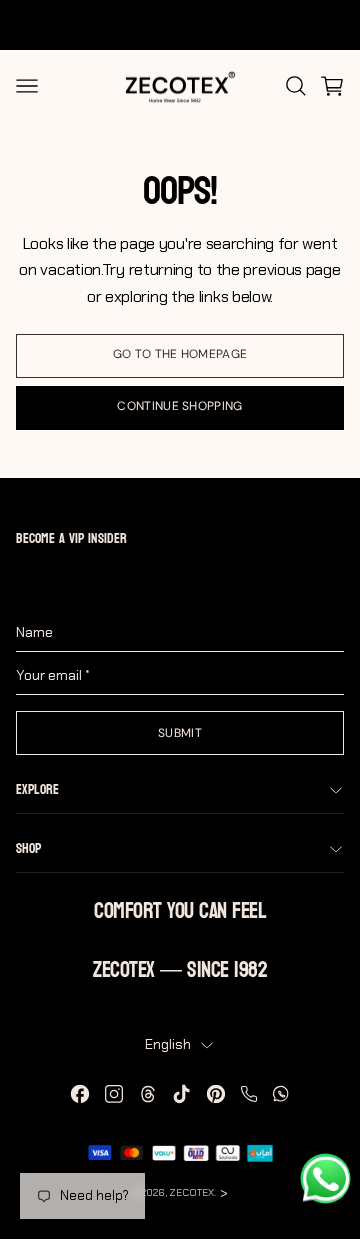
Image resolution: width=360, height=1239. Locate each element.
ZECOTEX (191, 1192)
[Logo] (180, 86)
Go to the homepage (180, 354)
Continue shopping (179, 406)
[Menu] (27, 86)
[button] (332, 86)
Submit (180, 733)
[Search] (296, 86)
